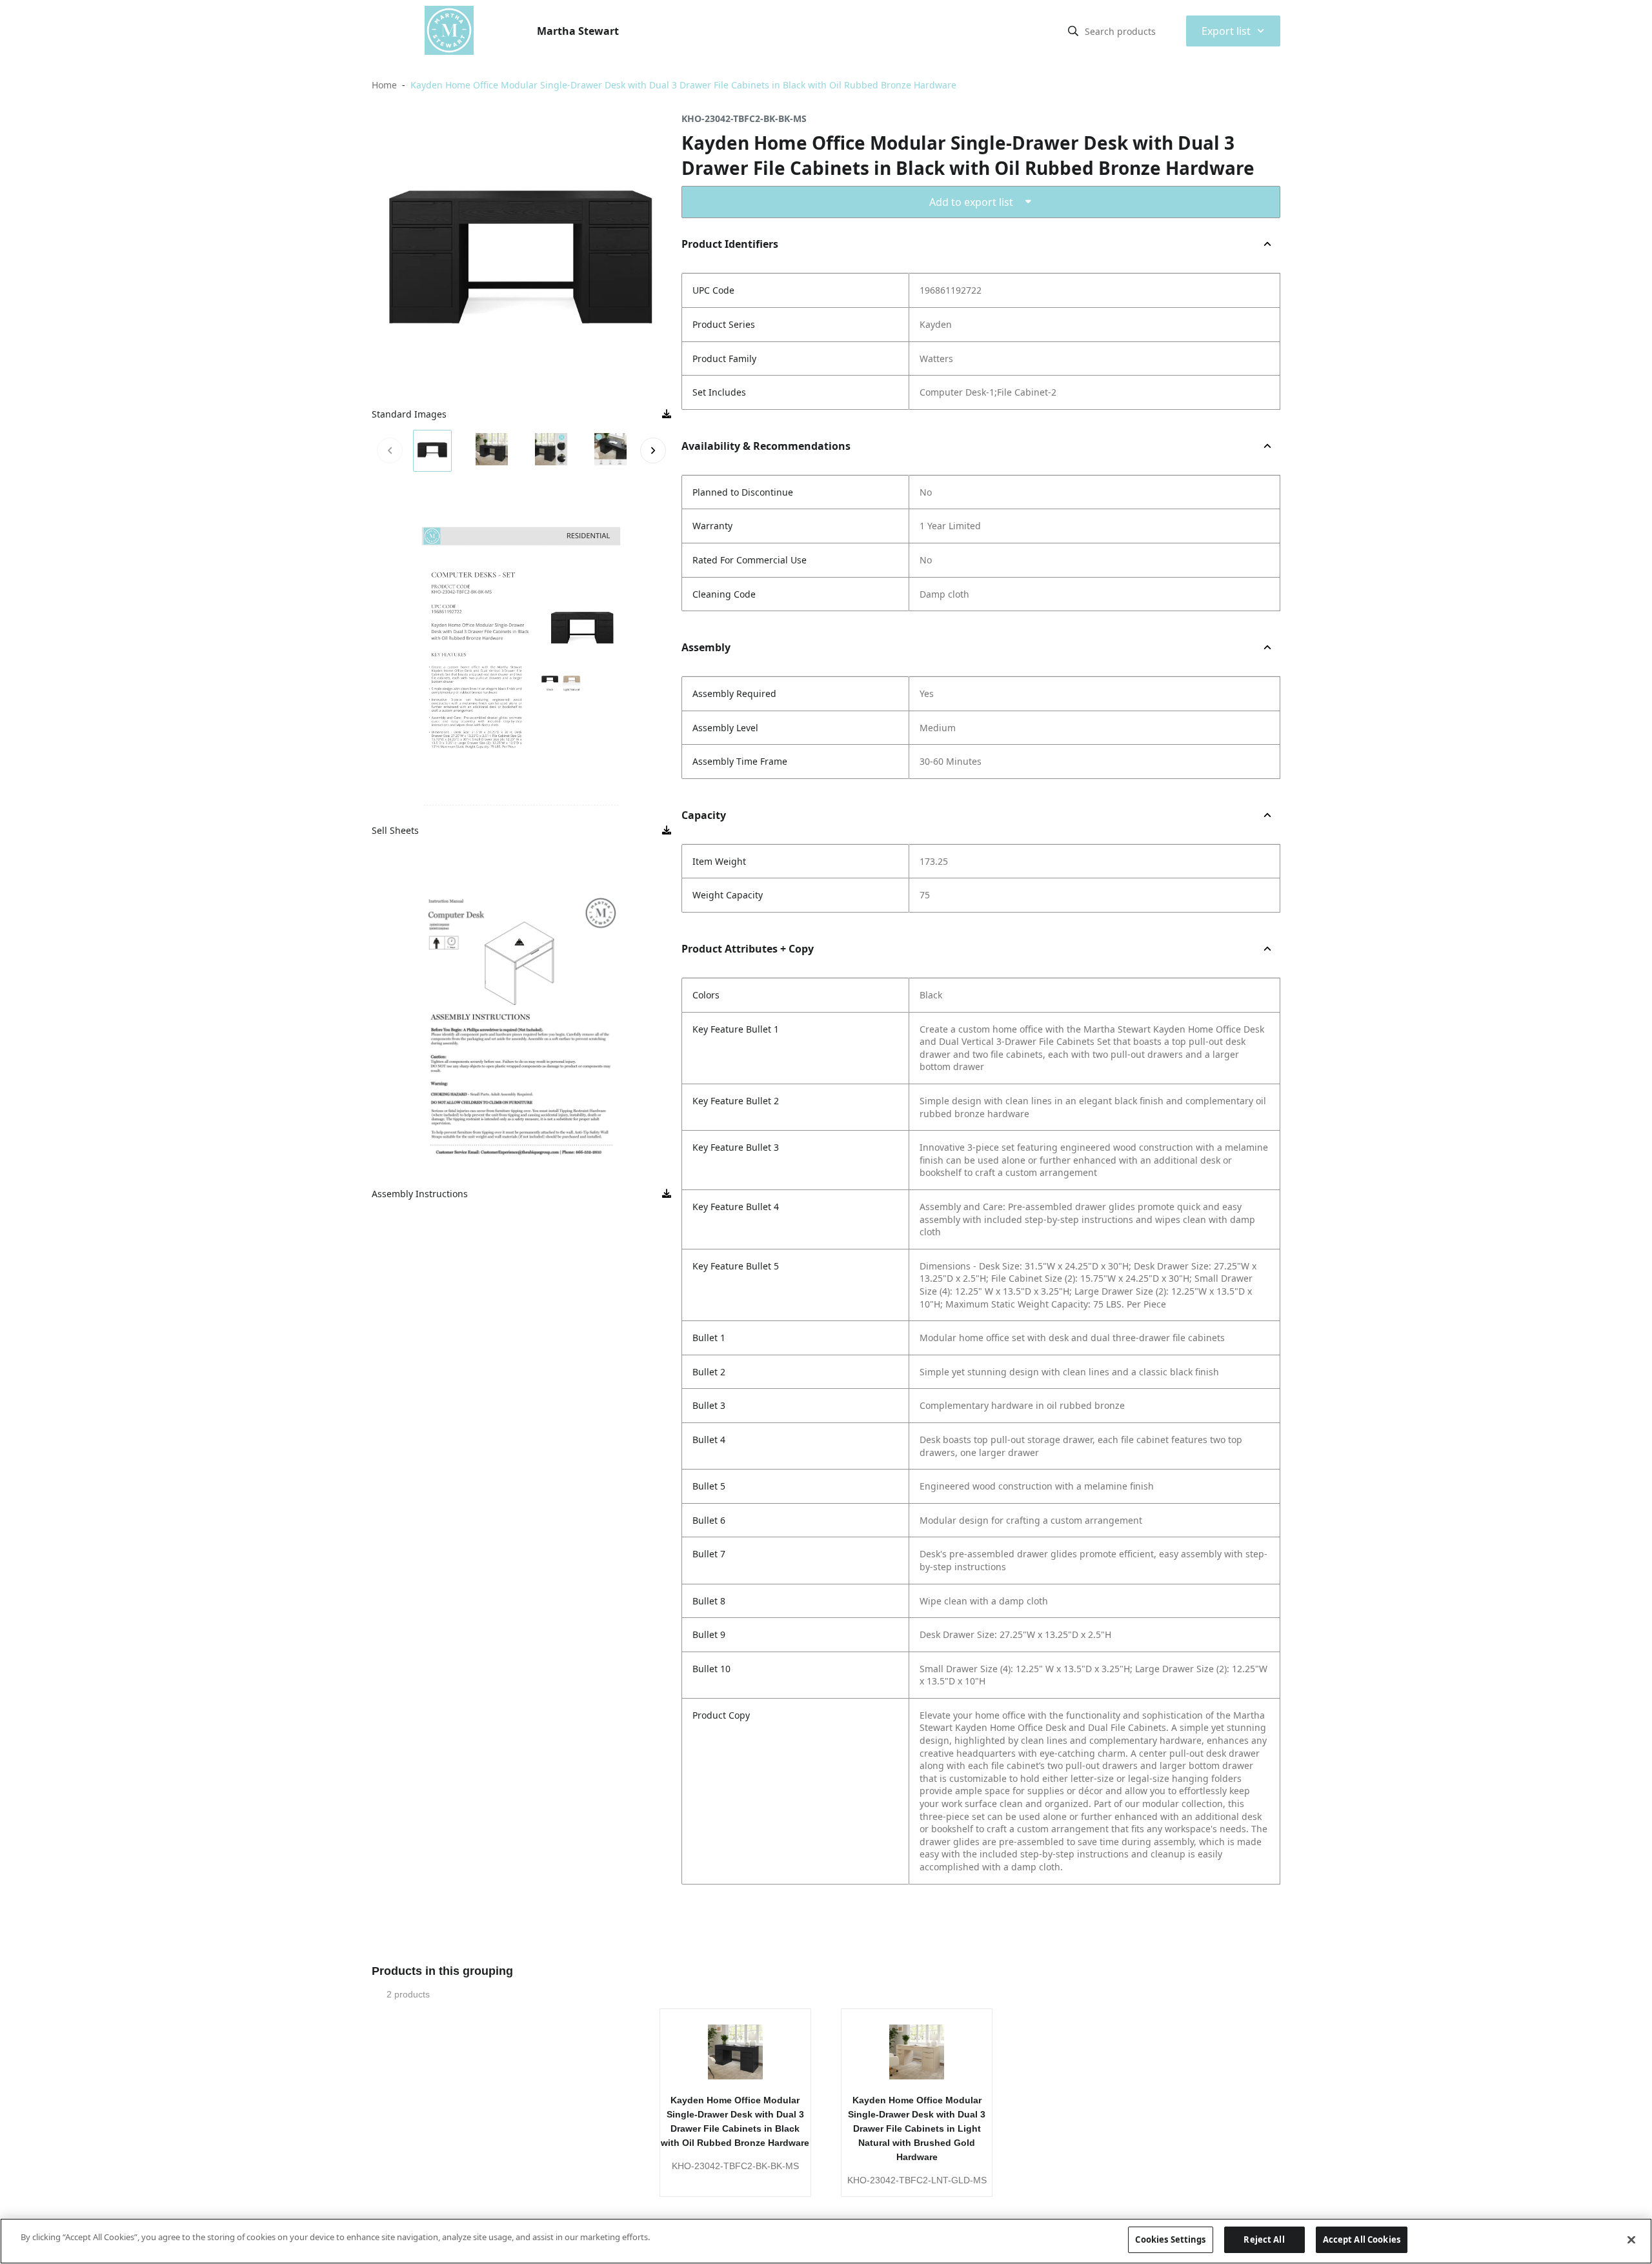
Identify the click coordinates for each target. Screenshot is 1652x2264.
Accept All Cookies (1362, 2239)
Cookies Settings (1170, 2239)
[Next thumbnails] (653, 450)
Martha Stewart (578, 31)
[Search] (1073, 31)
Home (384, 85)
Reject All (1264, 2239)
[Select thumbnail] (432, 451)
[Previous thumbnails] (390, 450)
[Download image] (667, 414)
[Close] (1631, 2239)
